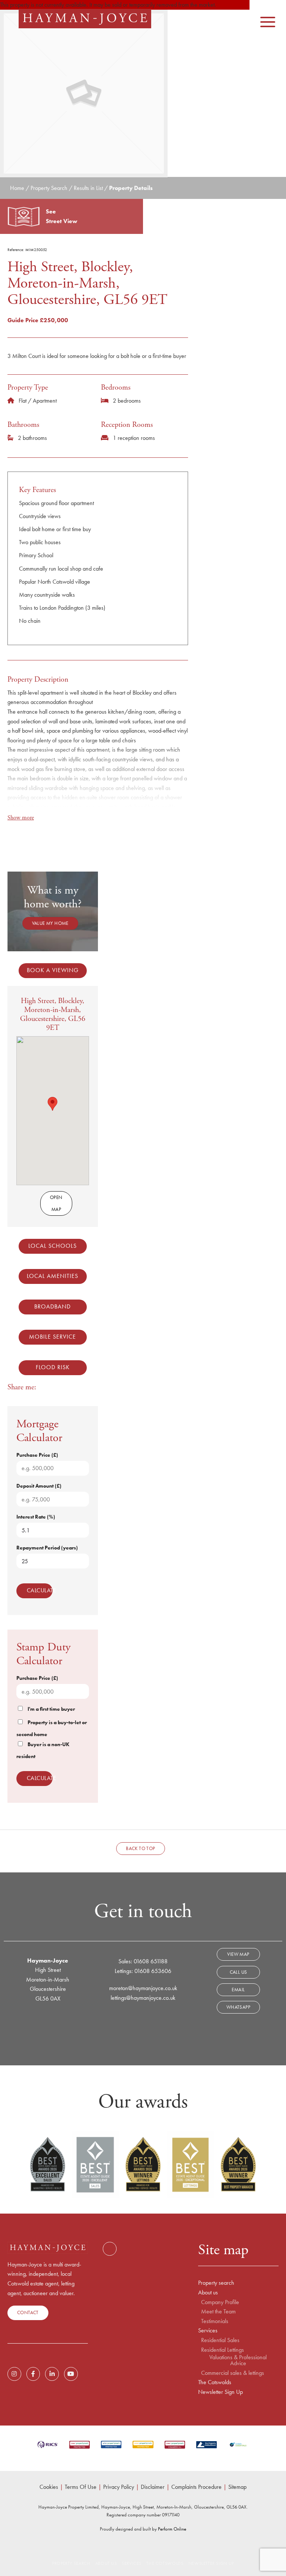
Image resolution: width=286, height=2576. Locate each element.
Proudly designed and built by (143, 2529)
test (109, 2249)
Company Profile (220, 2302)
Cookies (49, 2487)
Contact (28, 2312)
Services (208, 2331)
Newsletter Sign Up (220, 2392)
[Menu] (268, 18)
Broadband (53, 1306)
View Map (238, 1954)
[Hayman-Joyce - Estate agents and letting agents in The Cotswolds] (85, 19)
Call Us (239, 1972)
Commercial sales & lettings (233, 2373)
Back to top (140, 1848)
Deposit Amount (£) (39, 1486)
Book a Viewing (53, 970)
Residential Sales (220, 2340)
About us (208, 2293)
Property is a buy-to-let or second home (52, 1728)
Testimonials (215, 2321)
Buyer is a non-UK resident (43, 1750)
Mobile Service (53, 1337)
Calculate (40, 1590)
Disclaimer (153, 2487)
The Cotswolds (215, 2382)
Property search (216, 2283)
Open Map (56, 1203)
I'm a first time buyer (51, 1709)
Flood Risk (53, 1367)
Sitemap (237, 2487)
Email (238, 1990)
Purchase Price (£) (37, 1455)
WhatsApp (238, 2007)
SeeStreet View (62, 216)
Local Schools (53, 1246)
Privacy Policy (119, 2487)
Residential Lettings (223, 2350)
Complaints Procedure (196, 2487)
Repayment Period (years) (47, 1548)
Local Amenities (53, 1276)
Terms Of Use (81, 2487)
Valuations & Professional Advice (238, 2360)
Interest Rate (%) (36, 1517)
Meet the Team (218, 2312)
